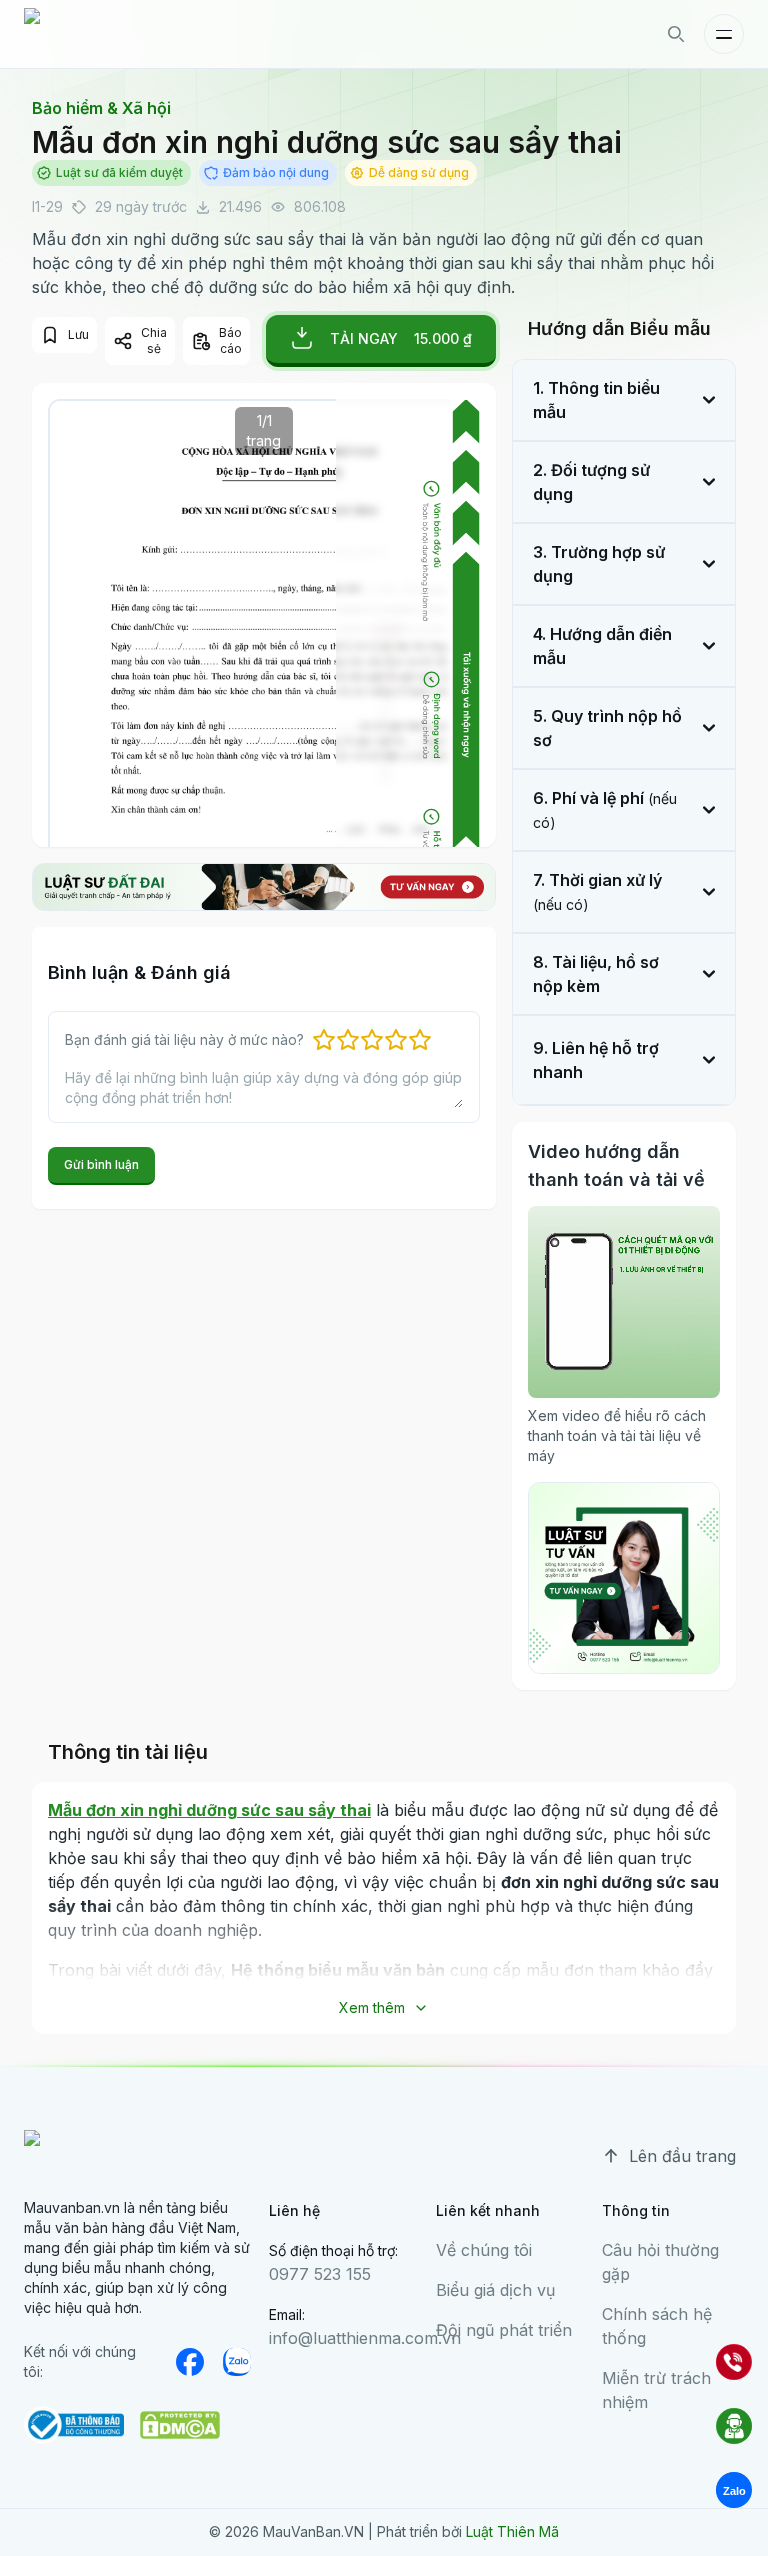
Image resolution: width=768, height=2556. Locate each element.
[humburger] (724, 34)
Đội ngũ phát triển (504, 2330)
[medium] (238, 2362)
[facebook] (190, 2362)
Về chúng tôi (484, 2250)
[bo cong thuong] (74, 2425)
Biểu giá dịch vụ (495, 2290)
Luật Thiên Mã (512, 2531)
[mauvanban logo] (111, 34)
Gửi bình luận (101, 1164)
